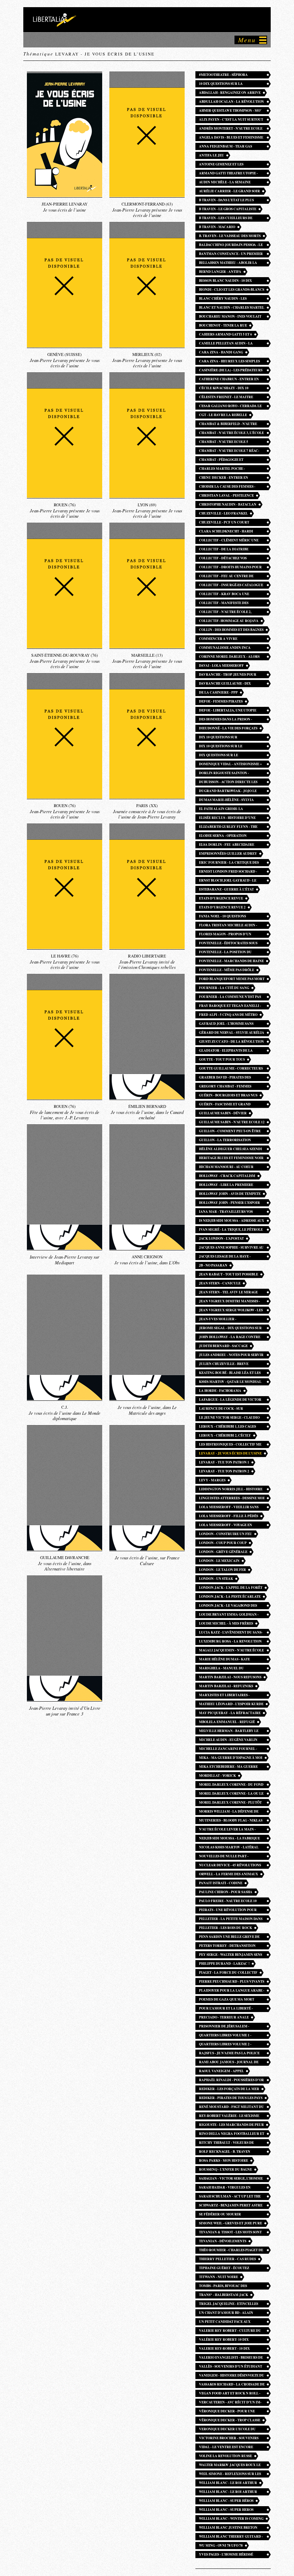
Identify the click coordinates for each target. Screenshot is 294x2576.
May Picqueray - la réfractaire (230, 1713)
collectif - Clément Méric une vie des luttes (229, 541)
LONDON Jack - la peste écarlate (230, 1596)
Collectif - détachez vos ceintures (223, 559)
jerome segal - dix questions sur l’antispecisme (230, 1329)
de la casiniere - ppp (218, 692)
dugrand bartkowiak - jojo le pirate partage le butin (228, 792)
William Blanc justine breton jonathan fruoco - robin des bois (231, 2528)
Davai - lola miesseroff (221, 665)
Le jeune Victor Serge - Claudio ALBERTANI (229, 1418)
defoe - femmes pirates (221, 701)
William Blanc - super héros (226, 2501)
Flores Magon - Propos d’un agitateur (225, 935)
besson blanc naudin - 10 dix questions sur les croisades (226, 281)
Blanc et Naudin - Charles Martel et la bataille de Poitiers (232, 308)
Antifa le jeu (212, 155)
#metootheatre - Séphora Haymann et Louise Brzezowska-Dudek (230, 75)
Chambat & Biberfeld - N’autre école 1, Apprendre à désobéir (228, 424)
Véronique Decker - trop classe (230, 2420)
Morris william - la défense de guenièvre (229, 1812)
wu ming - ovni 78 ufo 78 (221, 2545)
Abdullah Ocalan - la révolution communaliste (231, 102)
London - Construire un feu (226, 1534)
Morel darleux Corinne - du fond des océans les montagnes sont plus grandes (231, 1785)
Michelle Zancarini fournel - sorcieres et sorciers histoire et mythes (231, 1749)
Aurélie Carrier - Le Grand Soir (229, 191)
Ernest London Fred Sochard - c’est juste (228, 872)
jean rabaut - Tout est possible (229, 1274)
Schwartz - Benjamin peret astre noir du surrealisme (231, 2206)
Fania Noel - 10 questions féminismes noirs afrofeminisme (231, 917)
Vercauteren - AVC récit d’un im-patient (230, 2403)
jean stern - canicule (220, 1283)
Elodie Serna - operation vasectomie (223, 836)
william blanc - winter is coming (231, 2519)
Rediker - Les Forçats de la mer (229, 2089)
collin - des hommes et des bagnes (231, 630)
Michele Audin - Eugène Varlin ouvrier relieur (228, 1740)
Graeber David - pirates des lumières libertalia (225, 1078)
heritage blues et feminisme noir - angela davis (231, 1159)
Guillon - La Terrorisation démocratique (225, 1141)
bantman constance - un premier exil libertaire (231, 254)
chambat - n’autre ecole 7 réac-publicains (229, 451)
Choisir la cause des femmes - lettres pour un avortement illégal (227, 487)
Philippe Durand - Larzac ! (224, 1964)
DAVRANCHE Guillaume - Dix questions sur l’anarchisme (226, 684)
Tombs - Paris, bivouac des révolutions (223, 2286)
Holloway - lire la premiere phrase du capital (226, 1185)
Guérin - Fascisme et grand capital (225, 1105)
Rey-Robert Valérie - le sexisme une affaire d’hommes (229, 2116)
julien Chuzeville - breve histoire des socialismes (224, 1364)
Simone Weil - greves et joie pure (231, 2223)
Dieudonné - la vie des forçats (228, 728)
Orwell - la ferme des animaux (229, 1874)
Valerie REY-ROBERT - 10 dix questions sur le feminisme (225, 2349)
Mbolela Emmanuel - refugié (227, 1722)
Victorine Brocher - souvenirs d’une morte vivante (229, 2439)
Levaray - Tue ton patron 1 (224, 1462)
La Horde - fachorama (220, 1391)
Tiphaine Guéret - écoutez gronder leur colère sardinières (224, 2269)
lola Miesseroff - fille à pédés (229, 1516)
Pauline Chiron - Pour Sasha (226, 1892)
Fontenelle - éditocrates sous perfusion (228, 944)
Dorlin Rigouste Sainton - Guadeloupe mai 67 (224, 774)
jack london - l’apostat (221, 1238)
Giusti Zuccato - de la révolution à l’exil (231, 1042)
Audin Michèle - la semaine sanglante (225, 183)
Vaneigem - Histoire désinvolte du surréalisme (232, 2376)
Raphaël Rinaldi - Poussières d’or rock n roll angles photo (231, 2081)
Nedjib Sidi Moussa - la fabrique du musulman (229, 1839)
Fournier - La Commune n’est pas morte (230, 997)
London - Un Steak (216, 1579)
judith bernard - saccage (223, 1346)
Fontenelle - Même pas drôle (227, 970)
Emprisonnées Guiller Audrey (228, 853)
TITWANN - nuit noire (219, 2277)
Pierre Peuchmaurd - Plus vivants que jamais (232, 1982)
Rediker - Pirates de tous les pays (231, 2098)
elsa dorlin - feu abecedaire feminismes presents (227, 845)
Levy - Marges (212, 1480)
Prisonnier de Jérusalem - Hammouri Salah (224, 2027)
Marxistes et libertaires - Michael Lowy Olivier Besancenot (224, 1696)
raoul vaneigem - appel (221, 2071)
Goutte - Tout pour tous (222, 1059)
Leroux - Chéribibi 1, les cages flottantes (227, 1427)
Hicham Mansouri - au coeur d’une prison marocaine (226, 1168)
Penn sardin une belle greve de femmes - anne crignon (229, 1937)
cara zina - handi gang (221, 352)
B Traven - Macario (217, 227)
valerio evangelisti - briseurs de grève (231, 2358)
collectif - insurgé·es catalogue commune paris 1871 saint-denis (231, 586)
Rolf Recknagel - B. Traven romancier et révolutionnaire (230, 2152)
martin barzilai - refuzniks (226, 1686)
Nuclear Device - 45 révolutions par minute (230, 1866)
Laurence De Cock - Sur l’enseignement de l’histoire (227, 1409)
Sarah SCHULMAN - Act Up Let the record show (230, 2197)
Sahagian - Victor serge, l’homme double (231, 2179)
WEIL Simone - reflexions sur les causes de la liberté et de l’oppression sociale (230, 2474)
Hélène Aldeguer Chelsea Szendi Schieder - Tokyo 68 (231, 1150)
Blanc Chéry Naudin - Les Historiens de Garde (223, 299)
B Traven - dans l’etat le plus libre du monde (226, 201)
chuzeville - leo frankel (223, 513)
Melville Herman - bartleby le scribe (229, 1731)
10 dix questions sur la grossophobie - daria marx (225, 84)
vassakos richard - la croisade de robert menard (232, 2385)
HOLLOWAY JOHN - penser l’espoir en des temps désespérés (229, 1203)
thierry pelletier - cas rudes (227, 2259)
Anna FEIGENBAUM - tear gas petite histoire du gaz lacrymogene (226, 147)
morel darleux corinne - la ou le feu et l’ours (231, 1794)
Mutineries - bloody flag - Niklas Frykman (231, 1821)
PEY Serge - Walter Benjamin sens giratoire (231, 1955)
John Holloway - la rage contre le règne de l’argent (230, 1338)
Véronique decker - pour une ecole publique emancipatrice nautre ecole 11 (229, 2412)
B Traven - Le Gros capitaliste (228, 209)
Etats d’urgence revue (221, 898)
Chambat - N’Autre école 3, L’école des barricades (231, 433)
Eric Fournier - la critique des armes (229, 863)
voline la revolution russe (226, 2456)
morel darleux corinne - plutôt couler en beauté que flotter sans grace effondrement (230, 1803)
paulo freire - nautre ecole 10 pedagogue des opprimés (228, 1902)
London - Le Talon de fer (222, 1570)
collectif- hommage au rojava (229, 621)
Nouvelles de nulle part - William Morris (224, 1857)
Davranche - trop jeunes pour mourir (228, 675)
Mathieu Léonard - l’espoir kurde (231, 1704)
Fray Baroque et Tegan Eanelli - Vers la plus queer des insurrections (230, 1006)
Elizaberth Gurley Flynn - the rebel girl (228, 827)
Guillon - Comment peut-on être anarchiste (230, 1132)
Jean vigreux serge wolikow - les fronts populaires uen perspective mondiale (231, 1311)
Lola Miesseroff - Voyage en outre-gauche (226, 1526)
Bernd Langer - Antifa (220, 272)
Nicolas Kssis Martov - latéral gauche (229, 1848)
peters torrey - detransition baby (227, 1946)
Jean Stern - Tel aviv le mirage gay (228, 1293)
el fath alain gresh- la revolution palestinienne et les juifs (230, 809)
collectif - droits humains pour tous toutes (230, 568)
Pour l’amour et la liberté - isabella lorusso (226, 2009)
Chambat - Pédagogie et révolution (221, 460)
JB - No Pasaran (213, 1265)
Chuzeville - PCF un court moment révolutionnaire (224, 523)
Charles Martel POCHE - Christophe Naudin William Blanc (226, 469)
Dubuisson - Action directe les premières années (228, 783)
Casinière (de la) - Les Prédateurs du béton (231, 371)
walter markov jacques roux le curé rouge (230, 2466)
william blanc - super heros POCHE (226, 2510)
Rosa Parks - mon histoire (224, 2160)
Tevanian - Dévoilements (223, 2241)
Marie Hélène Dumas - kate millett (224, 1660)
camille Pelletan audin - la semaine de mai (226, 344)
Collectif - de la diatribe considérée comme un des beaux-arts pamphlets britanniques (230, 550)
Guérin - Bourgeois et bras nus (228, 1095)
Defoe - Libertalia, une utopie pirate (228, 711)
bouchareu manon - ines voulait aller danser (230, 317)
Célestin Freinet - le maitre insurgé (226, 398)
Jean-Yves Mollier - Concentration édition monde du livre (231, 1320)
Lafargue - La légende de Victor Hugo (230, 1400)
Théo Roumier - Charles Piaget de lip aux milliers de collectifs (231, 2251)
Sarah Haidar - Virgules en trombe (225, 2188)
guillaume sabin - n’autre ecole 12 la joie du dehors (232, 1123)
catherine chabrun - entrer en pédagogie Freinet (229, 380)
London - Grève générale (223, 1552)
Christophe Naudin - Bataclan (228, 504)
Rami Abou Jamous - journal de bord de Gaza (229, 2063)
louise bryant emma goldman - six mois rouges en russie (229, 1615)
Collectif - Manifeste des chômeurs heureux (224, 604)
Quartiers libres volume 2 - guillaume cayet (225, 2045)
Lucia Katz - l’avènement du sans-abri (231, 1633)
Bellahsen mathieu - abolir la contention (228, 263)
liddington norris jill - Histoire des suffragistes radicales (231, 1490)
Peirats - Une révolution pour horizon (228, 1911)
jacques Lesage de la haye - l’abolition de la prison (225, 1257)
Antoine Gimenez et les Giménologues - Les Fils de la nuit (231, 165)
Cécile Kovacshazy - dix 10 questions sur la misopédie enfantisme (225, 389)
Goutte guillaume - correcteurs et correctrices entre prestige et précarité (231, 1069)
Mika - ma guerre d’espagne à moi (231, 1758)
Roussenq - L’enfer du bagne (226, 2169)
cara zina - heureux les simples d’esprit (229, 362)
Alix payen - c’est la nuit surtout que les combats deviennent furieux (231, 120)
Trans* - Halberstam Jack (224, 2295)
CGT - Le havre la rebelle (223, 415)
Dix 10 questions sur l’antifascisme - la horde (223, 738)
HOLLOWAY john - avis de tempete (230, 1194)
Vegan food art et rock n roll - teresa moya (230, 2394)
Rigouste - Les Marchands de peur (231, 2125)
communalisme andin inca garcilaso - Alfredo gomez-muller (226, 648)
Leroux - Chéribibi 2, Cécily (225, 1435)
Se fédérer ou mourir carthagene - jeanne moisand (227, 2215)
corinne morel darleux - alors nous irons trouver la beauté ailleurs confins (229, 657)
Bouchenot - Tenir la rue (223, 325)
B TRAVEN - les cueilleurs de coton (226, 219)
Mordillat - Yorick (217, 1776)
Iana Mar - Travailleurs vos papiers (226, 1212)
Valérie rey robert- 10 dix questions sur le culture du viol (231, 2340)
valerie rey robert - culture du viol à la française (230, 2331)
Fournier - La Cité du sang (224, 988)
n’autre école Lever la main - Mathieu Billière (227, 1830)
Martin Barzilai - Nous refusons (230, 1677)
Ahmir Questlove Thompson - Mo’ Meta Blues (230, 111)
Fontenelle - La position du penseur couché (225, 953)
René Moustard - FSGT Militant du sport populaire (231, 2107)
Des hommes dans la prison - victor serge (226, 720)
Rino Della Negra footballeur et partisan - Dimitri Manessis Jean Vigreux (232, 2134)
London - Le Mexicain (219, 1561)
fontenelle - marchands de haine (231, 961)
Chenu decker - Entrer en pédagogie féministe (224, 478)
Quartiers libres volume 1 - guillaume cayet (225, 2036)
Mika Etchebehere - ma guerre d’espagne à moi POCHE (228, 1767)
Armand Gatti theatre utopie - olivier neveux (228, 174)
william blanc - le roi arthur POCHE (228, 2492)
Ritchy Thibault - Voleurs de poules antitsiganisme (226, 2143)
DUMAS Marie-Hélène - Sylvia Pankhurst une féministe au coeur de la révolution (226, 800)
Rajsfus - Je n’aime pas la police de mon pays (229, 2054)
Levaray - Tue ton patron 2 (224, 1471)
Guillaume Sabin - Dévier (223, 1113)
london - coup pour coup (223, 1543)
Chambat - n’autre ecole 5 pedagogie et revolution (224, 442)
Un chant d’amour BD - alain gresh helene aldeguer (226, 2313)
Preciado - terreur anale (224, 2017)
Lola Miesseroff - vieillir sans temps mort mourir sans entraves (229, 1508)
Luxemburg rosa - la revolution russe (230, 1642)
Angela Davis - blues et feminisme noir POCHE (231, 138)
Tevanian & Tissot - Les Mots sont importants (230, 2233)
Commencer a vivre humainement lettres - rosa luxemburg (226, 639)
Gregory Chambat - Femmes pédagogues (225, 1087)
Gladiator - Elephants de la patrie (226, 1051)
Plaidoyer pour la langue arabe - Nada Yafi (232, 1991)
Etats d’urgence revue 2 (222, 907)
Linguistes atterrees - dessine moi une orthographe (232, 1499)
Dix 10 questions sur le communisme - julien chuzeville (231, 747)
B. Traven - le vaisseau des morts (230, 236)
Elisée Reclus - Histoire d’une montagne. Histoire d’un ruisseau (231, 818)
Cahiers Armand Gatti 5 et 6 (226, 334)
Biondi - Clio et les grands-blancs (232, 290)
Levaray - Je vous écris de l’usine (230, 1453)
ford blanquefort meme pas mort (232, 979)
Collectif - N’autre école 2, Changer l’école (225, 612)
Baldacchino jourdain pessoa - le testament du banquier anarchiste (231, 245)
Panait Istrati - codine (221, 1883)
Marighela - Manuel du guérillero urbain (221, 1669)
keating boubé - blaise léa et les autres (230, 1373)
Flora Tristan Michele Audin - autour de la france (228, 926)
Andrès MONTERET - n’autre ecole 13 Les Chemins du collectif (231, 129)
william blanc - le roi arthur (228, 2483)
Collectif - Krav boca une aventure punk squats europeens (231, 595)
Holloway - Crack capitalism (227, 1176)
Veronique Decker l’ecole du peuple (227, 2430)
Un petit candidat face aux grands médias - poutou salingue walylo (231, 2322)
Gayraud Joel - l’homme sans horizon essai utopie (226, 1024)
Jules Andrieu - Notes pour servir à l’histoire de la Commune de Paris (231, 1355)
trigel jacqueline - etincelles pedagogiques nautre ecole (229, 2304)
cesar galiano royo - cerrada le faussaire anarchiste (230, 407)
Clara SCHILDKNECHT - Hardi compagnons (226, 532)
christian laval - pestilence (226, 495)
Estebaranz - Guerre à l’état (226, 889)
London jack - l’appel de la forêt (231, 1588)
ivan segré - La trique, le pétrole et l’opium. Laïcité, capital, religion (231, 1230)
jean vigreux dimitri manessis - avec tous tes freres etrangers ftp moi (230, 1302)
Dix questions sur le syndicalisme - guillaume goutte (231, 756)
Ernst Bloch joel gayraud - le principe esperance (228, 881)
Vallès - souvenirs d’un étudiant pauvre (231, 2367)
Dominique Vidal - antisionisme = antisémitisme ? (230, 765)
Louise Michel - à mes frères (226, 1623)
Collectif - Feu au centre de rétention (226, 577)
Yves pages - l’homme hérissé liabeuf (226, 2555)
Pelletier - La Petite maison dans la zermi (231, 1919)
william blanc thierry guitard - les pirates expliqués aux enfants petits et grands (232, 2537)
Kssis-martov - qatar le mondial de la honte (230, 1382)
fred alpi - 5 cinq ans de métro (228, 1015)
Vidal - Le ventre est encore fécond (226, 2448)
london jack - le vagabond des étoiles (228, 1606)
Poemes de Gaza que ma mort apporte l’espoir (227, 2000)
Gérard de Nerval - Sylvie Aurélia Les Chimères (232, 1033)
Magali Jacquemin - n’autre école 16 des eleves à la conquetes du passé (231, 1651)
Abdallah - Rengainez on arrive (230, 93)
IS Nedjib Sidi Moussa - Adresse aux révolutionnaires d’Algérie (232, 1221)
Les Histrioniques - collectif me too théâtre (230, 1445)
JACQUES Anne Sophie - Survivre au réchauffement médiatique (231, 1248)
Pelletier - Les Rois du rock (226, 1928)
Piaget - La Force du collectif (228, 1972)
